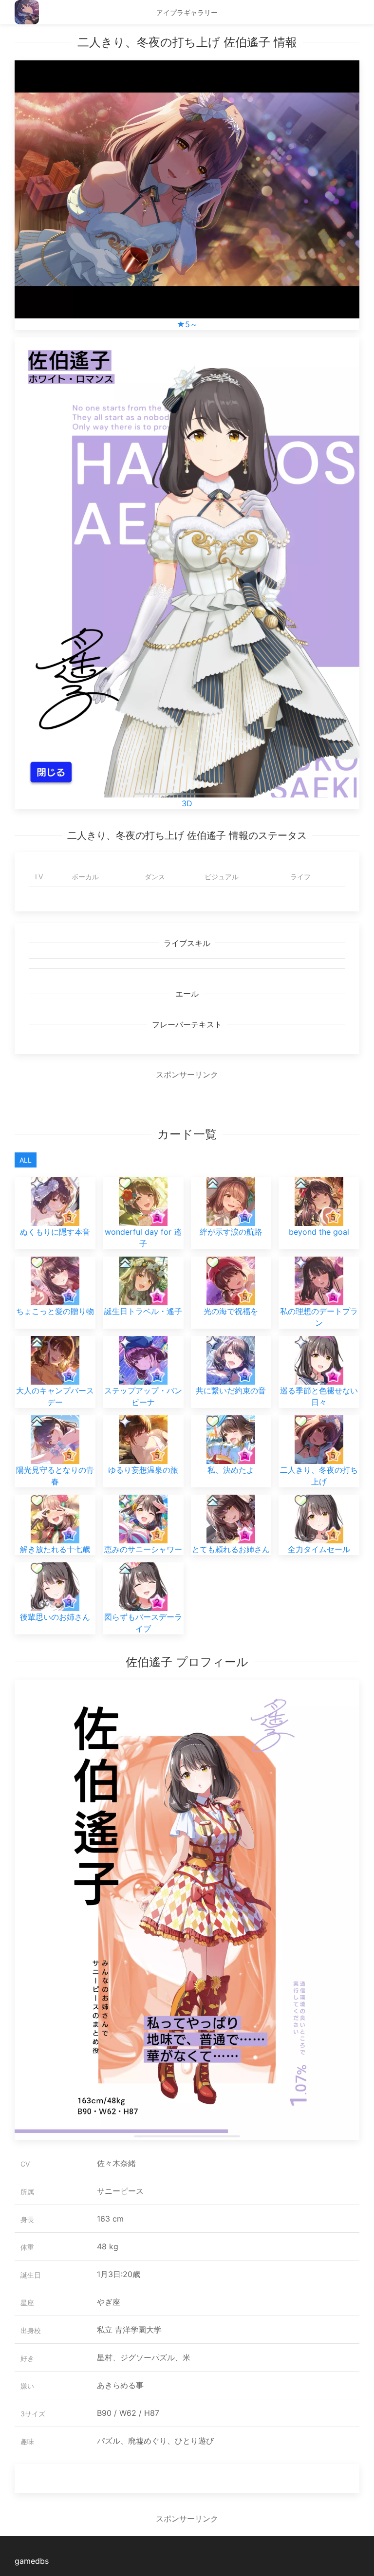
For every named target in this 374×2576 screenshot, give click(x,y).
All (26, 1160)
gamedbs (32, 2561)
